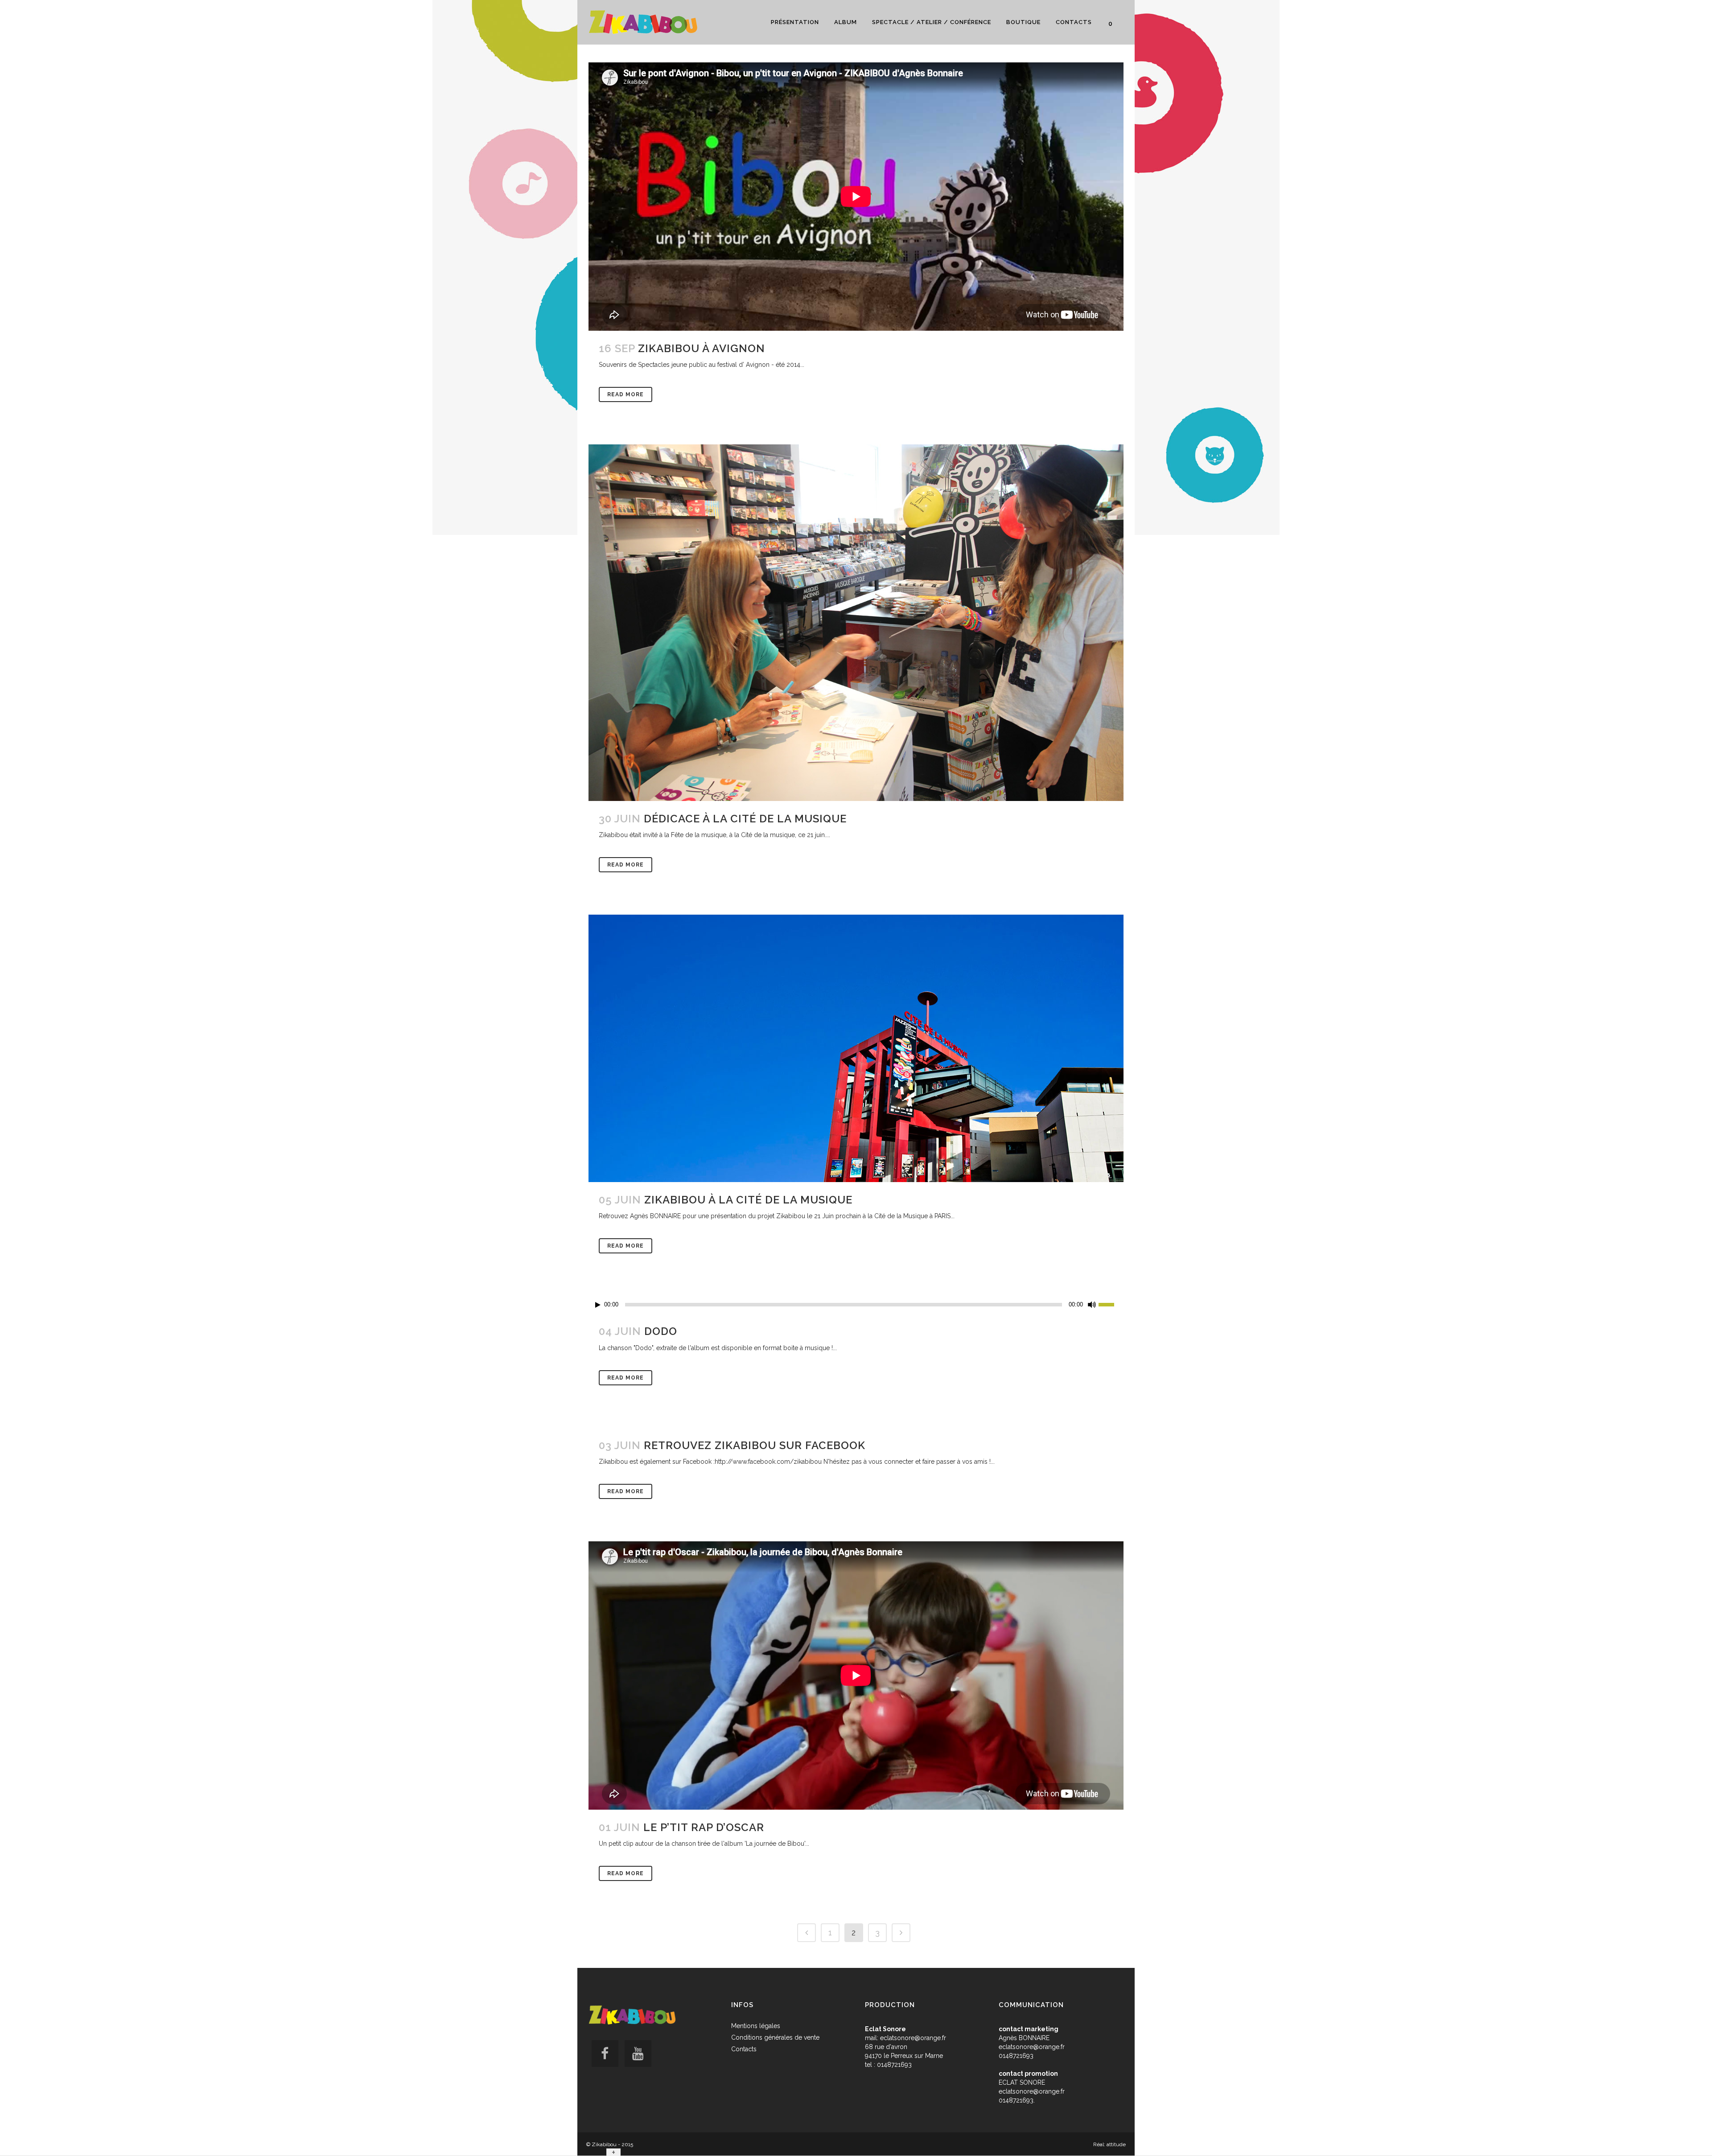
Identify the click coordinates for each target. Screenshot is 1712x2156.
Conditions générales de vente (775, 2037)
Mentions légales (756, 2026)
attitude (1116, 2144)
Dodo (661, 1331)
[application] (856, 1305)
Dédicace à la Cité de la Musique (745, 819)
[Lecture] (598, 1305)
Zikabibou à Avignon (702, 348)
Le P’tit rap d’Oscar (704, 1827)
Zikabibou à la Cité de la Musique (748, 1200)
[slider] (1111, 1304)
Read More (626, 394)
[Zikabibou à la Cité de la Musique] (856, 1048)
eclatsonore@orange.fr (913, 2038)
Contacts (744, 2049)
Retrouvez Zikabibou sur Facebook (755, 1445)
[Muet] (1092, 1305)
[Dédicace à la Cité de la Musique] (856, 623)
